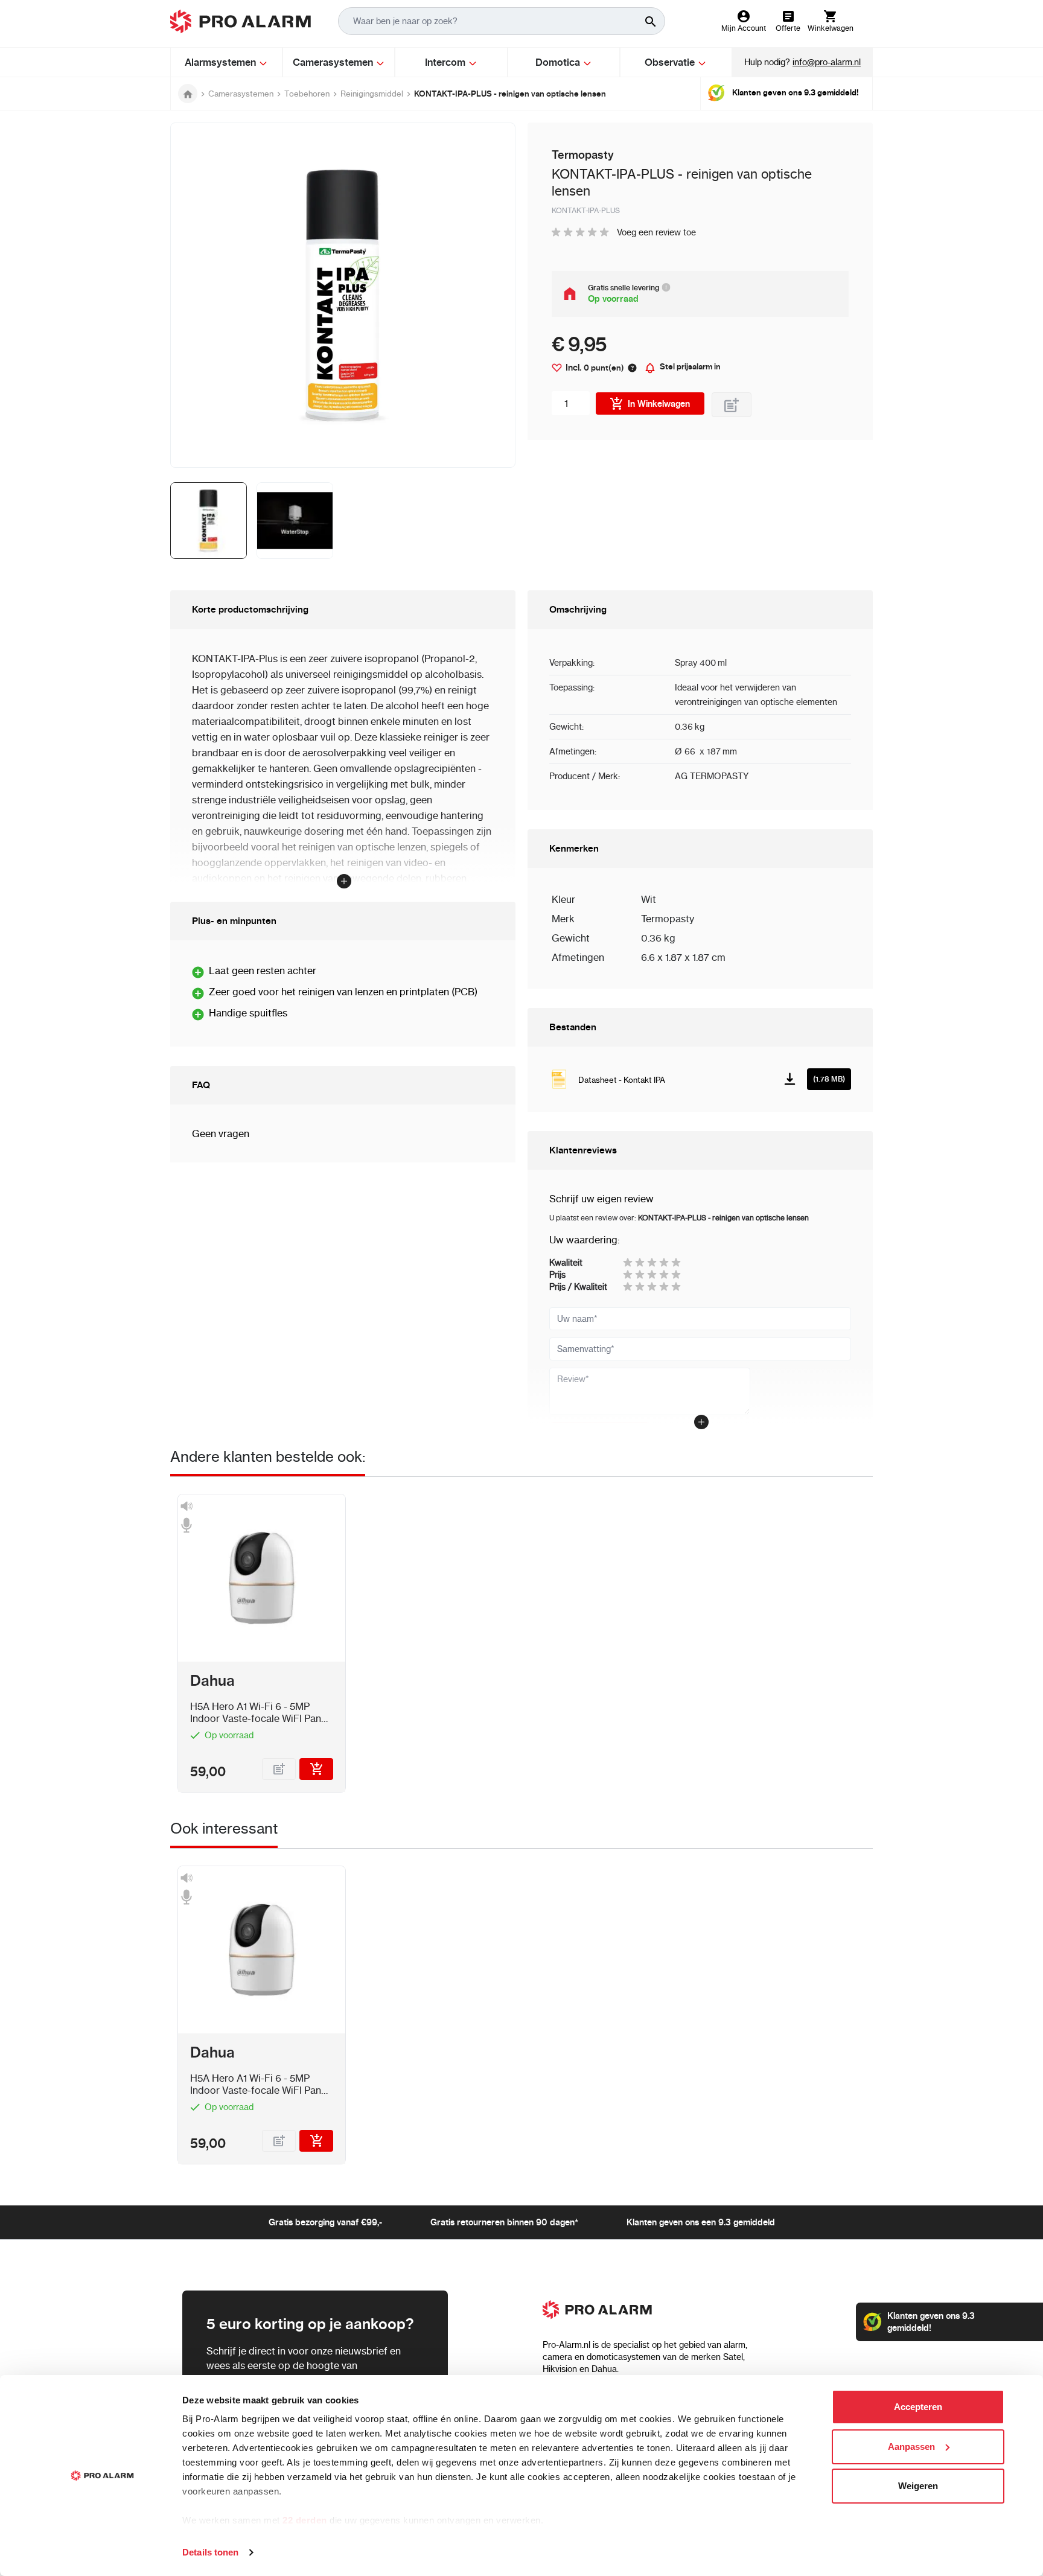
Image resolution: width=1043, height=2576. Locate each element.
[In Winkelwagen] (316, 1769)
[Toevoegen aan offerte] (732, 405)
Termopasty (668, 919)
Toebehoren (307, 94)
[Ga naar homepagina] (188, 94)
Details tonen (210, 2552)
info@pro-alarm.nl (827, 62)
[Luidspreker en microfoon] (186, 1516)
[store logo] (241, 21)
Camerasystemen (241, 94)
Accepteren (918, 2407)
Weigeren (918, 2486)
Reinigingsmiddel (372, 94)
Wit (649, 899)
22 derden (305, 2520)
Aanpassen (911, 2447)
